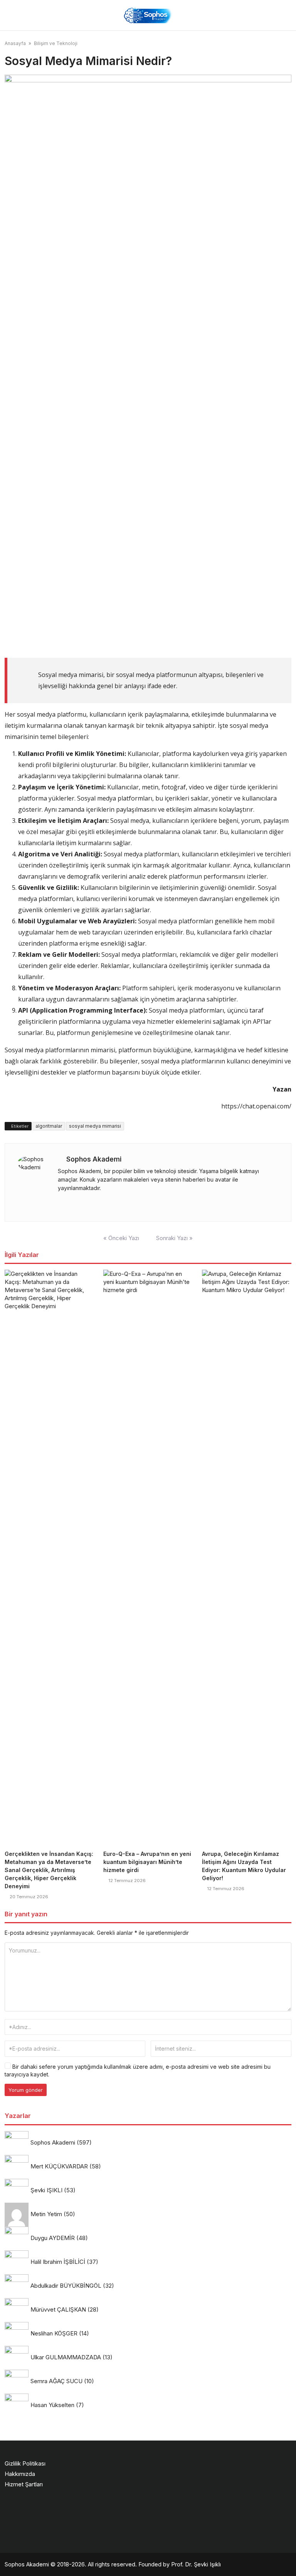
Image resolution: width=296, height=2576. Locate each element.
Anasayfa (15, 43)
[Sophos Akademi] (148, 15)
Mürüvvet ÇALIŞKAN (58, 2309)
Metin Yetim (46, 2214)
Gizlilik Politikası (25, 2463)
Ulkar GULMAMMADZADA (66, 2357)
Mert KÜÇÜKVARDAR (59, 2166)
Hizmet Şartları (24, 2484)
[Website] (60, 1203)
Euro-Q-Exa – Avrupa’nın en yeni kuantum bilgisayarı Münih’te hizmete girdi (147, 1862)
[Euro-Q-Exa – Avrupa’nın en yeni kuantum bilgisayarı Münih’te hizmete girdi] (148, 1558)
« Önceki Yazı (121, 1238)
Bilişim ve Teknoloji (56, 43)
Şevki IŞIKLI (46, 2190)
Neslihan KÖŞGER (54, 2333)
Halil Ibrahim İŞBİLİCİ (58, 2262)
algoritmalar (49, 1126)
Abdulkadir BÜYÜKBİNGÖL (66, 2286)
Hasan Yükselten (52, 2405)
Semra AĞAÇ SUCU (56, 2381)
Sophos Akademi (94, 1159)
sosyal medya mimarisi (95, 1126)
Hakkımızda (20, 2474)
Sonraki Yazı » (174, 1238)
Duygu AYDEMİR (53, 2238)
